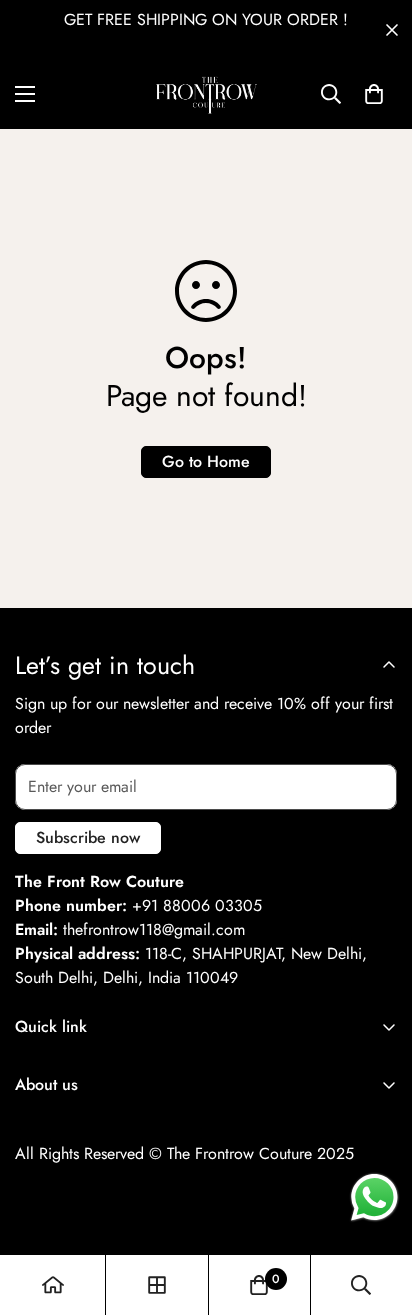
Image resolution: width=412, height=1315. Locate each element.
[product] (53, 1285)
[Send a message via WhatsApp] (374, 1197)
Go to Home (206, 461)
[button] (374, 94)
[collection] (157, 1285)
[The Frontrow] (206, 94)
